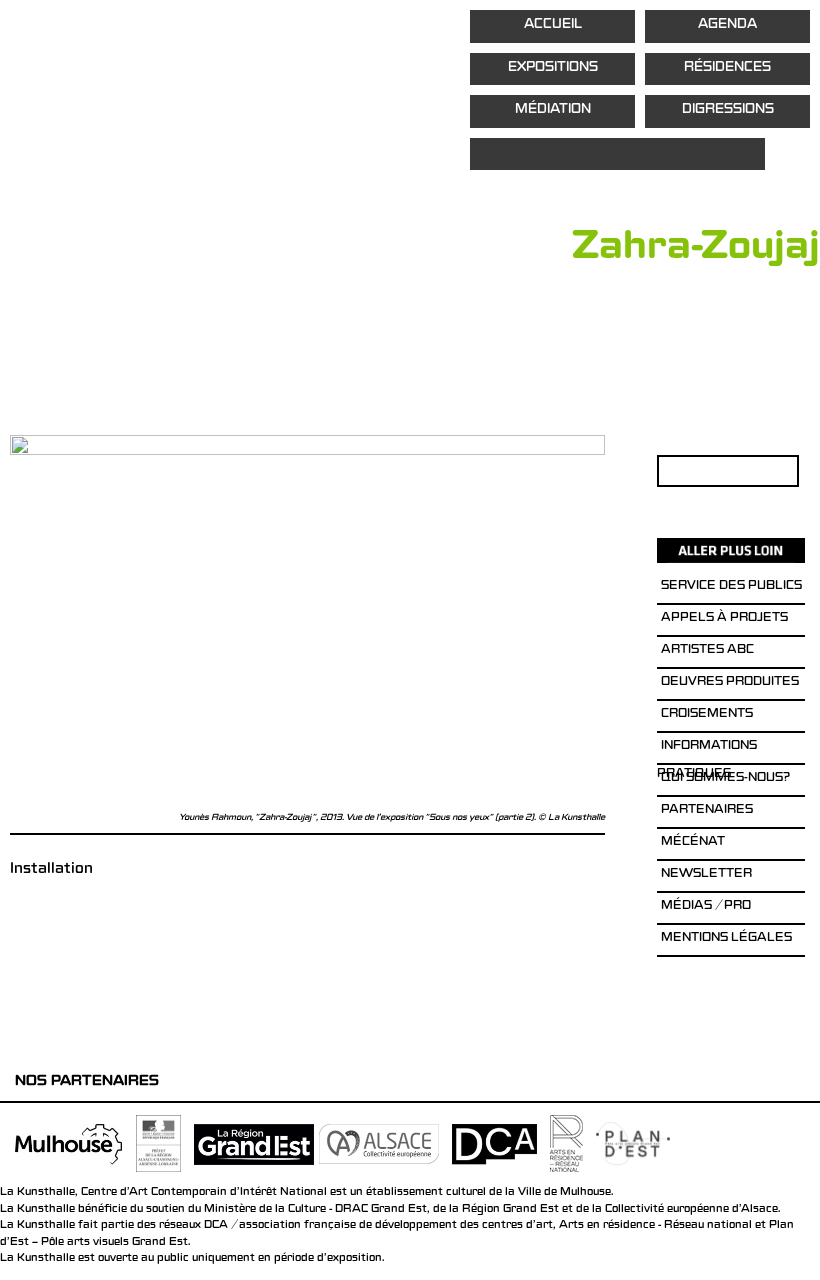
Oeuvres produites (730, 683)
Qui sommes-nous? (725, 779)
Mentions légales (726, 939)
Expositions (553, 68)
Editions (617, 154)
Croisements (707, 715)
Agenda (727, 25)
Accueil (553, 25)
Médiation (553, 110)
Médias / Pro (706, 907)
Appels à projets (724, 619)
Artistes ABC (707, 651)
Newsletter (706, 875)
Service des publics (731, 587)
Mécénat (693, 843)
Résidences (727, 68)
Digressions (728, 110)
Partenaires (707, 811)
